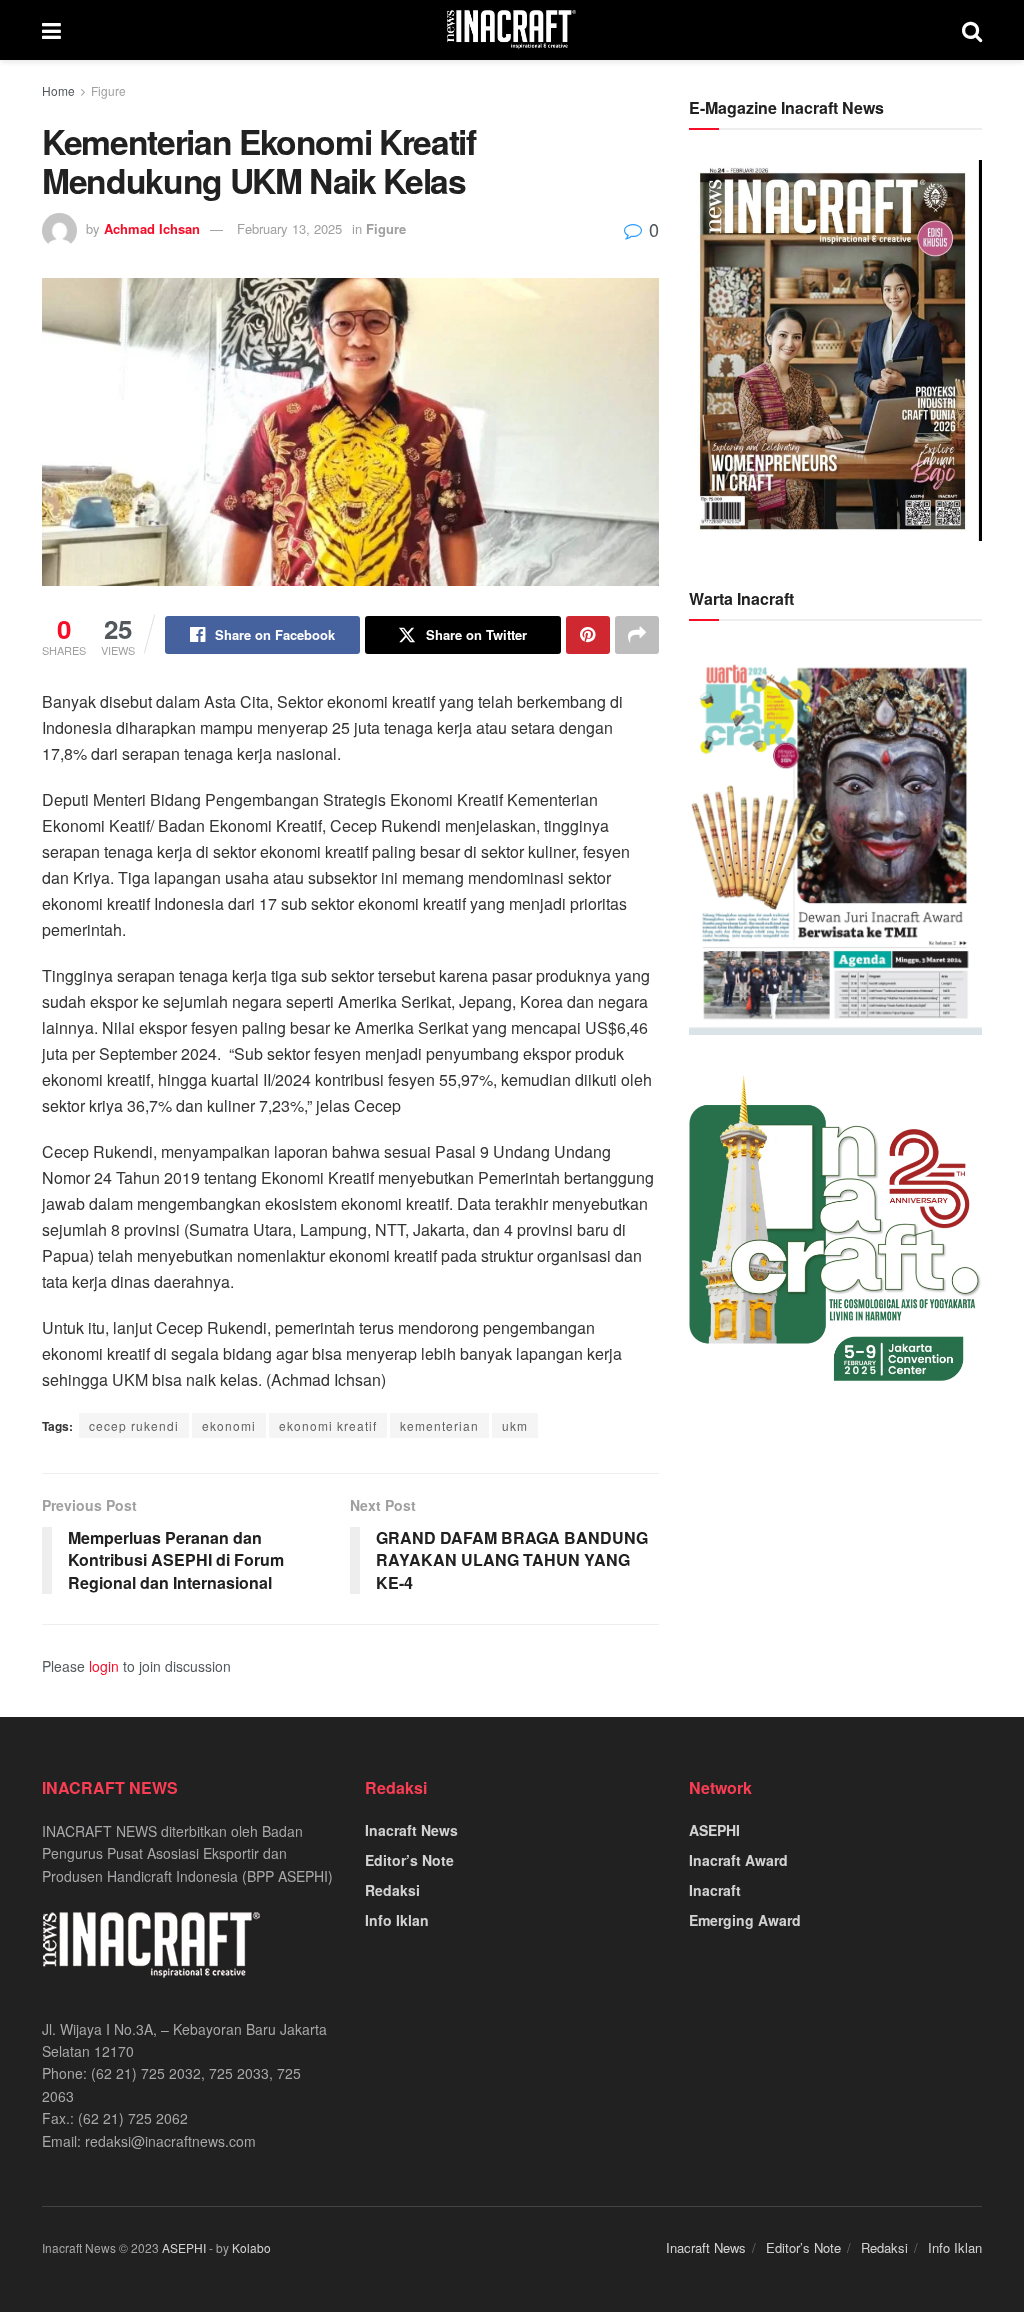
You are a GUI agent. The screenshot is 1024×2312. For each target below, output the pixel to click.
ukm (515, 1425)
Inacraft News (411, 1830)
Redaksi (392, 1890)
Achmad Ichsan (152, 228)
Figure (108, 90)
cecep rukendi (134, 1425)
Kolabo (251, 2247)
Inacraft (715, 1890)
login (104, 1666)
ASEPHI (714, 1830)
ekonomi (229, 1425)
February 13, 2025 (289, 228)
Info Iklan (397, 1920)
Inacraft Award (738, 1860)
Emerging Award (745, 1920)
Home (58, 90)
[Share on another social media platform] (637, 635)
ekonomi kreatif (328, 1425)
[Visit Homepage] (511, 30)
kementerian (439, 1425)
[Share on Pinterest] (588, 635)
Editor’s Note (409, 1860)
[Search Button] (972, 30)
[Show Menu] (51, 30)
